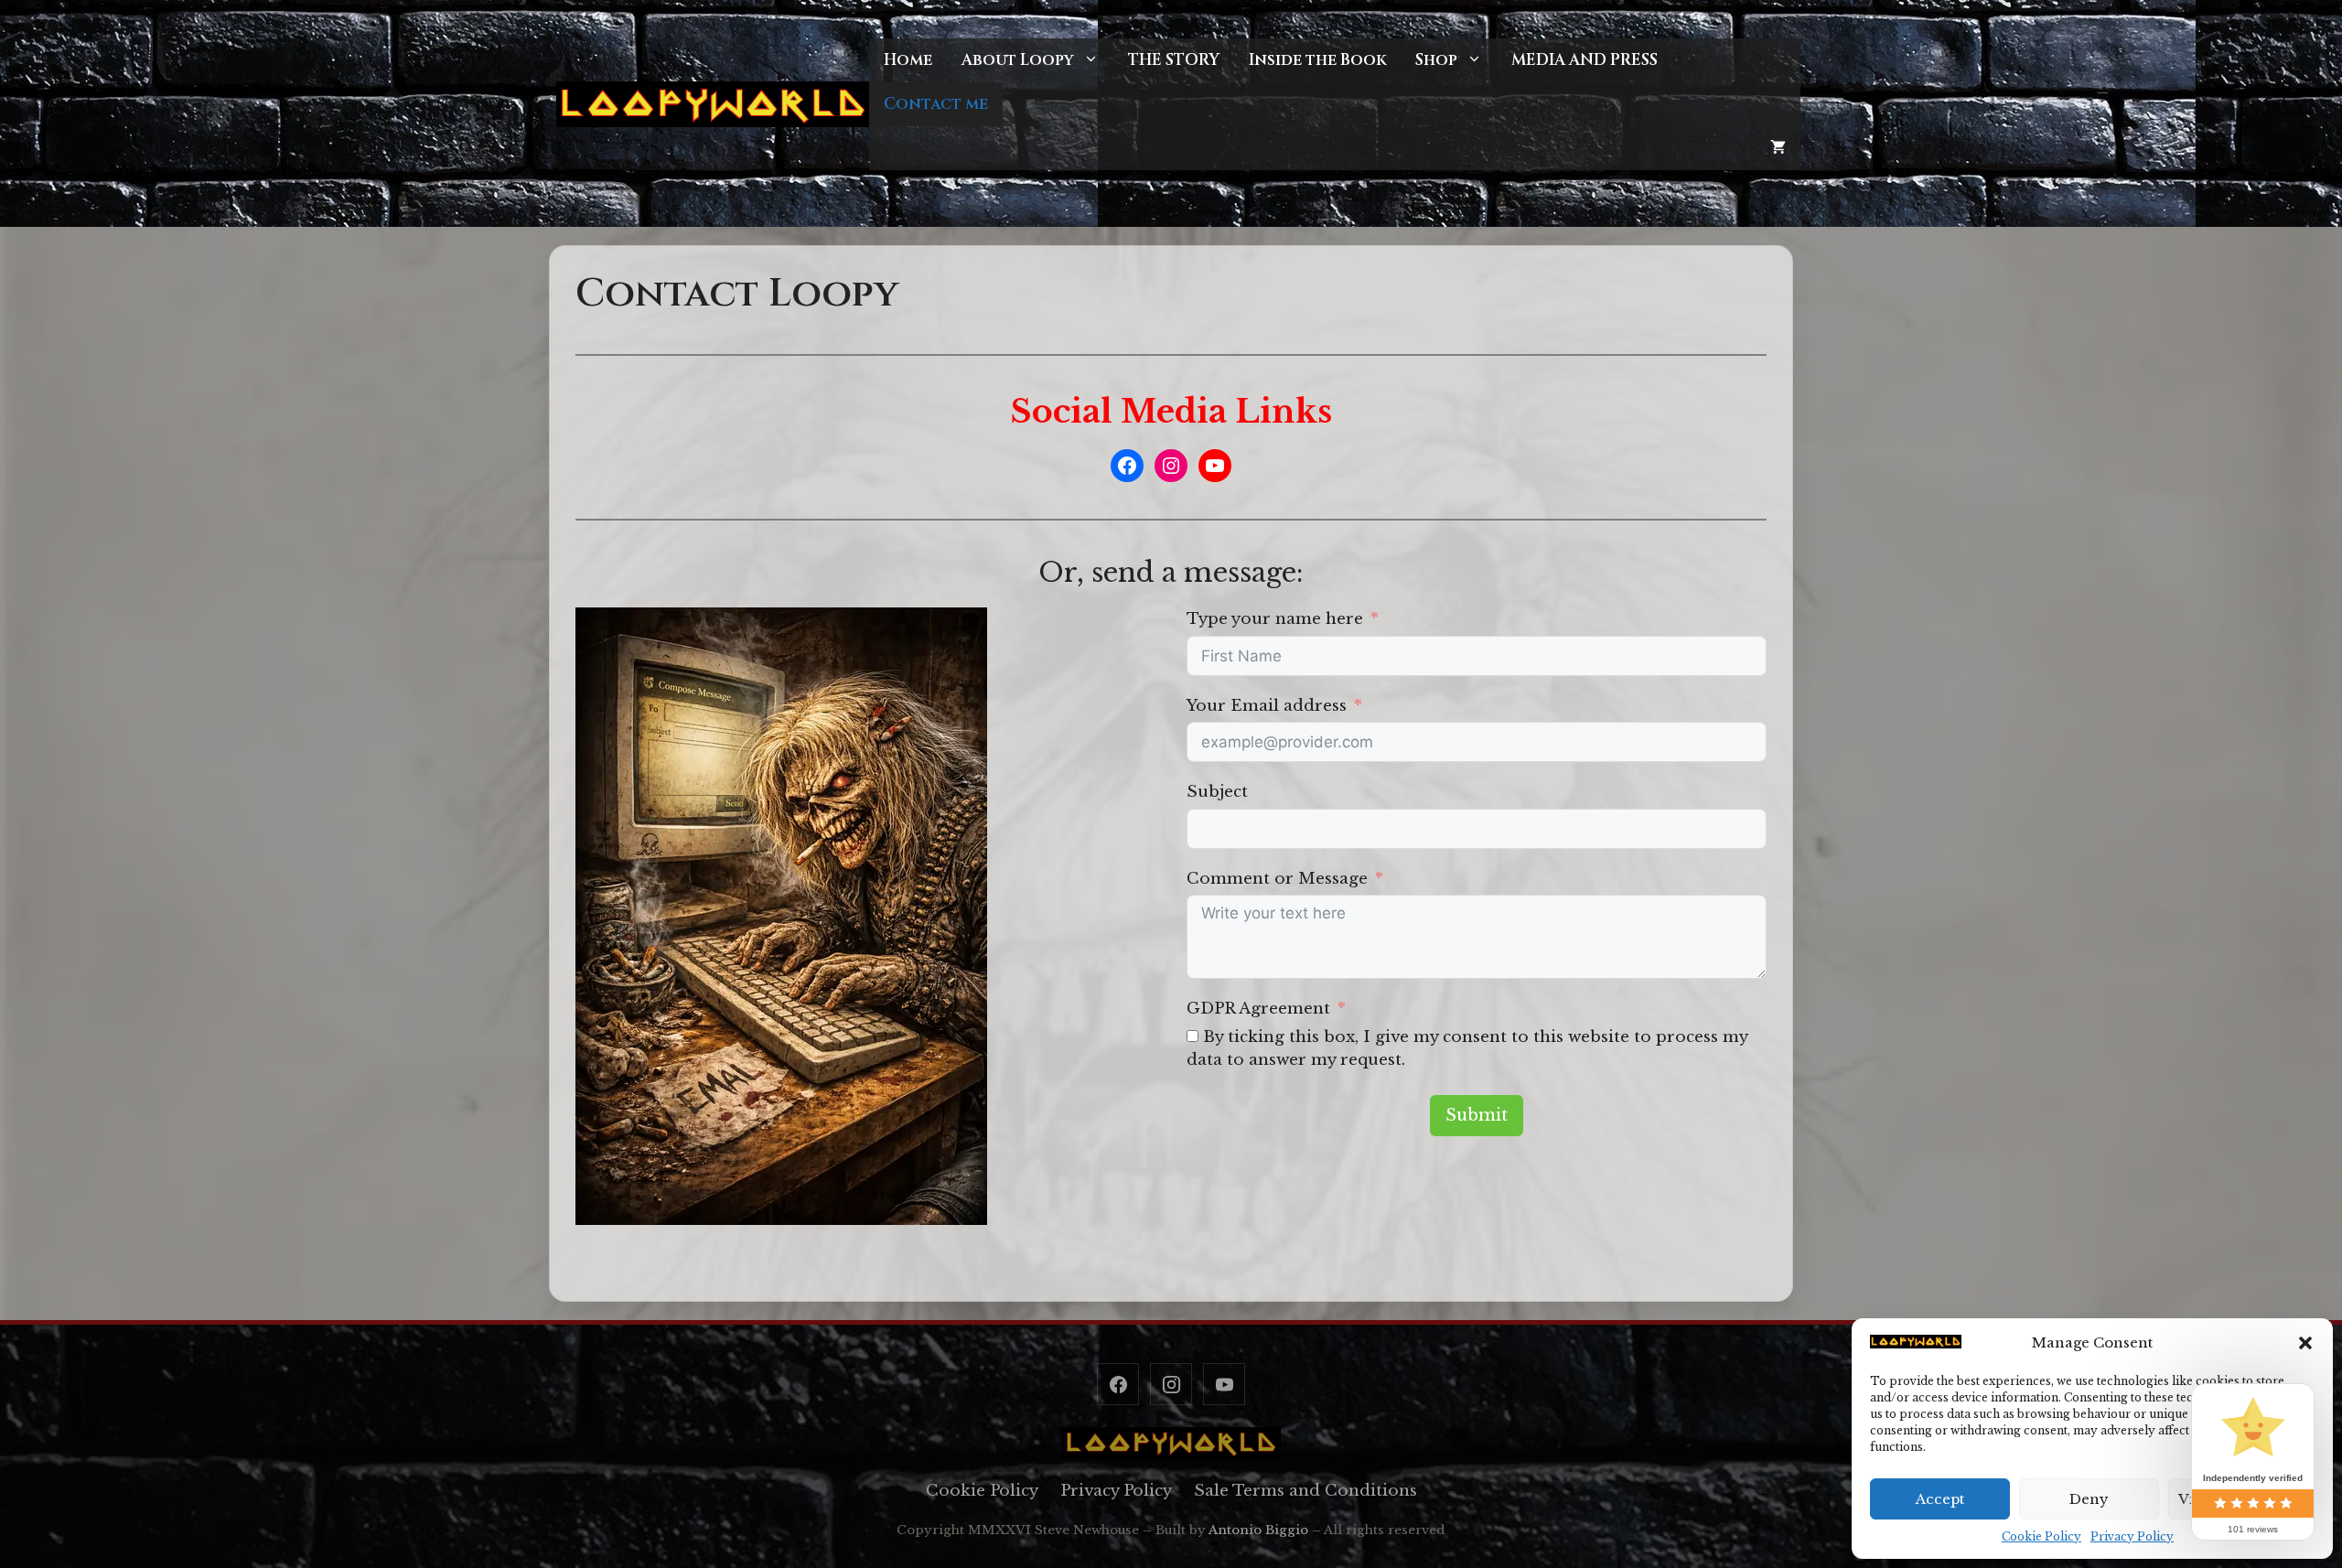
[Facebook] (1118, 1384)
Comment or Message (1277, 879)
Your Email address (1267, 706)
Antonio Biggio (1258, 1530)
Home (908, 60)
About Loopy (1018, 60)
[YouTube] (1224, 1384)
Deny (2089, 1499)
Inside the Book (1317, 60)
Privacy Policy (2132, 1536)
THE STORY (1174, 60)
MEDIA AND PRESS (1585, 60)
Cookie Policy (2041, 1536)
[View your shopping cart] (1778, 148)
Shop (1436, 60)
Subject (1217, 792)
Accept (1940, 1499)
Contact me (936, 104)
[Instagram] (1171, 1384)
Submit (1477, 1115)
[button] (2305, 1343)
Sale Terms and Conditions (1305, 1491)
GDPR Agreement (1258, 1009)
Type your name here (1275, 619)
